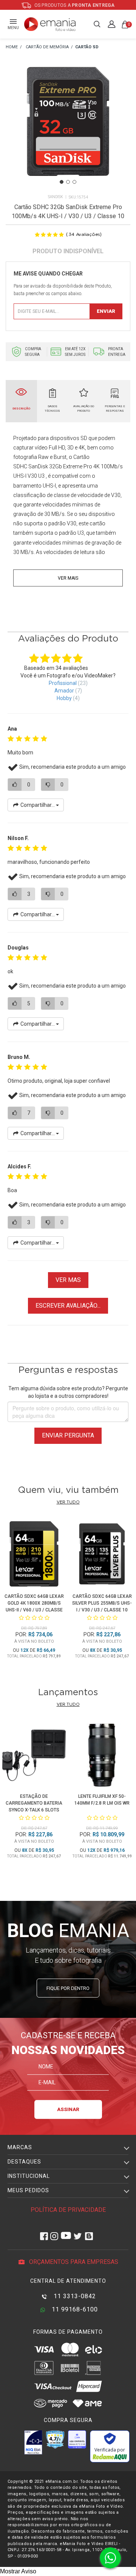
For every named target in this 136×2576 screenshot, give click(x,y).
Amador (64, 691)
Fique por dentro (68, 1988)
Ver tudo (68, 1502)
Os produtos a (74, 5)
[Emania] (50, 24)
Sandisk (56, 197)
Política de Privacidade (68, 2210)
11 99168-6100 (74, 2309)
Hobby (64, 698)
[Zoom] (68, 130)
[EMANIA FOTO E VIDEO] (12, 47)
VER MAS (68, 1280)
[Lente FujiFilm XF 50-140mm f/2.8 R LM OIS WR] (102, 1756)
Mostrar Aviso (18, 2571)
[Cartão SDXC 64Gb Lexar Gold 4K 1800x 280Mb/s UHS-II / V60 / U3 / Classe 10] (34, 1555)
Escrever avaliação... (68, 1306)
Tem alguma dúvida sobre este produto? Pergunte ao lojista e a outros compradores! (68, 1392)
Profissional (63, 683)
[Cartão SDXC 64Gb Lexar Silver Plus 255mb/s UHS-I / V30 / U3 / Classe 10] (102, 1555)
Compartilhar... (38, 805)
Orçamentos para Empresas (73, 2262)
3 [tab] (74, 182)
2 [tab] (68, 182)
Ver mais (68, 578)
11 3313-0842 (74, 2296)
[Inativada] (33, 2442)
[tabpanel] (68, 131)
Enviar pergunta (68, 1435)
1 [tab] (62, 182)
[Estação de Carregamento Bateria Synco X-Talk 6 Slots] (34, 1756)
